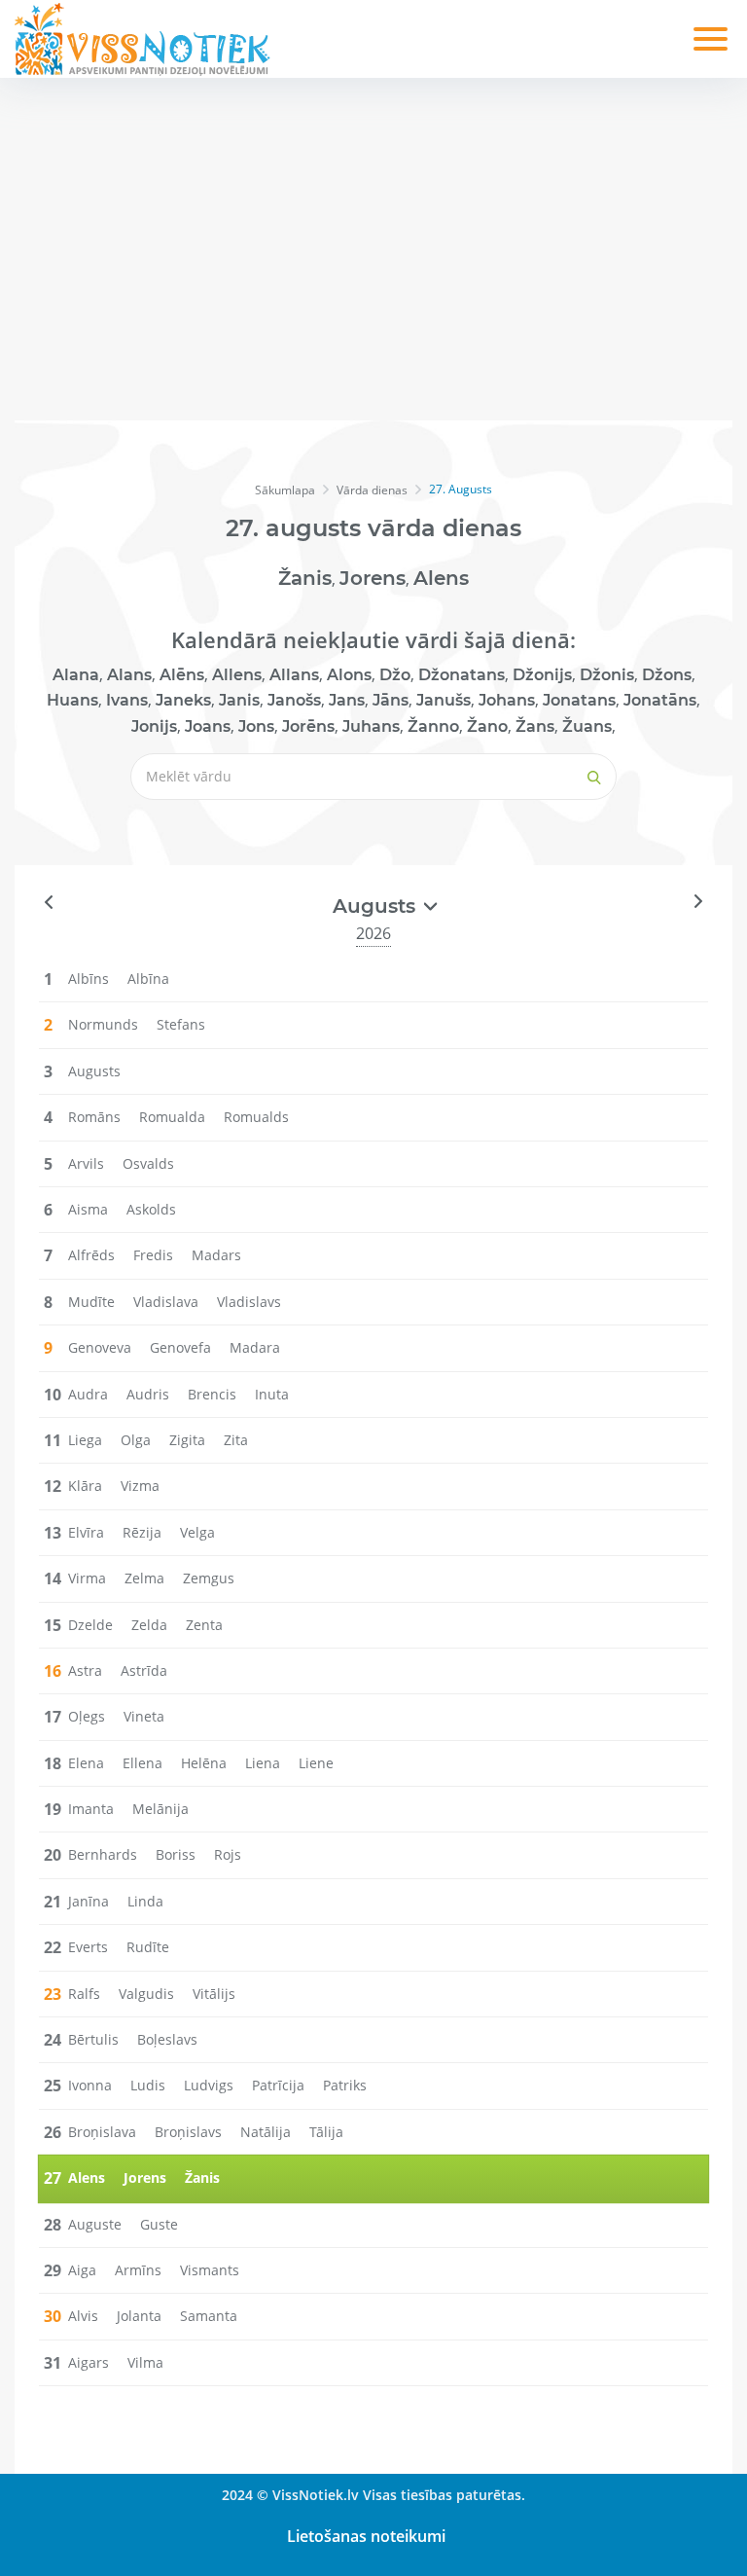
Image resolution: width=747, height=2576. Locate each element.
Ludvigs (209, 2085)
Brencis (212, 1394)
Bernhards (103, 1854)
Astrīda (144, 1670)
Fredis (153, 1255)
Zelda (149, 1625)
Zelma (144, 1578)
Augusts (94, 1071)
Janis (239, 700)
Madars (216, 1255)
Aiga (82, 2270)
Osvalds (148, 1163)
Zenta (204, 1625)
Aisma (88, 1209)
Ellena (142, 1763)
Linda (145, 1901)
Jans (347, 700)
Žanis (305, 578)
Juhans (371, 726)
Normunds (103, 1024)
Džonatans (462, 675)
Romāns (94, 1117)
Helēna (204, 1763)
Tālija (326, 2132)
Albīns (89, 979)
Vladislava (166, 1302)
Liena (263, 1763)
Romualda (172, 1117)
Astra (85, 1670)
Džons (667, 675)
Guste (159, 2224)
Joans (208, 726)
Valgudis (146, 1994)
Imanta (91, 1809)
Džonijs (542, 675)
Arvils (86, 1163)
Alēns (182, 675)
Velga (197, 1532)
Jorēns (308, 726)
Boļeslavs (167, 2039)
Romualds (256, 1117)
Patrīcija (278, 2085)
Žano (487, 726)
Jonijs (154, 726)
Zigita (187, 1440)
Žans (535, 726)
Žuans (587, 726)
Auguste (95, 2224)
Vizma (140, 1486)
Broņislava (102, 2132)
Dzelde (90, 1625)
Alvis (83, 2316)
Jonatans (579, 700)
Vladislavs (249, 1302)
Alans (129, 675)
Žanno (433, 726)
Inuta (272, 1394)
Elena (86, 1763)
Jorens (373, 578)
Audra (88, 1394)
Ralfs (84, 1994)
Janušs (444, 700)
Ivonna (90, 2085)
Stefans (181, 1024)
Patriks (345, 2085)
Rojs (228, 1854)
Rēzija (142, 1532)
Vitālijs (214, 1994)
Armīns (138, 2270)
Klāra (85, 1486)
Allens (237, 675)
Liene (316, 1763)
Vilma (145, 2362)
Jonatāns (660, 700)
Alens (441, 578)
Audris (148, 1394)
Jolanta (139, 2316)
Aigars (89, 2362)
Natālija (266, 2132)
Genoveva (100, 1347)
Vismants (210, 2270)
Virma (87, 1578)
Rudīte (148, 1947)
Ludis (148, 2085)
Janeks (183, 700)
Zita (236, 1440)
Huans (72, 700)
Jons (256, 726)
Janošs (294, 700)
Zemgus (209, 1578)
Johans (507, 700)
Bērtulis (93, 2039)
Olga (136, 1440)
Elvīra (86, 1532)
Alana (76, 675)
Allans (294, 675)
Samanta (209, 2316)
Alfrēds (91, 1255)
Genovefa (180, 1347)
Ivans (127, 700)
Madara (255, 1347)
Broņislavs (188, 2132)
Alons (349, 675)
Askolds (151, 1209)
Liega (85, 1440)
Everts (88, 1947)
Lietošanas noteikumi (366, 2536)
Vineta (144, 1716)
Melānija (160, 1809)
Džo (395, 675)
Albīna (148, 979)
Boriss (176, 1854)
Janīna (89, 1901)
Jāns (391, 700)
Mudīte (91, 1302)
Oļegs (87, 1716)
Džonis (607, 675)
